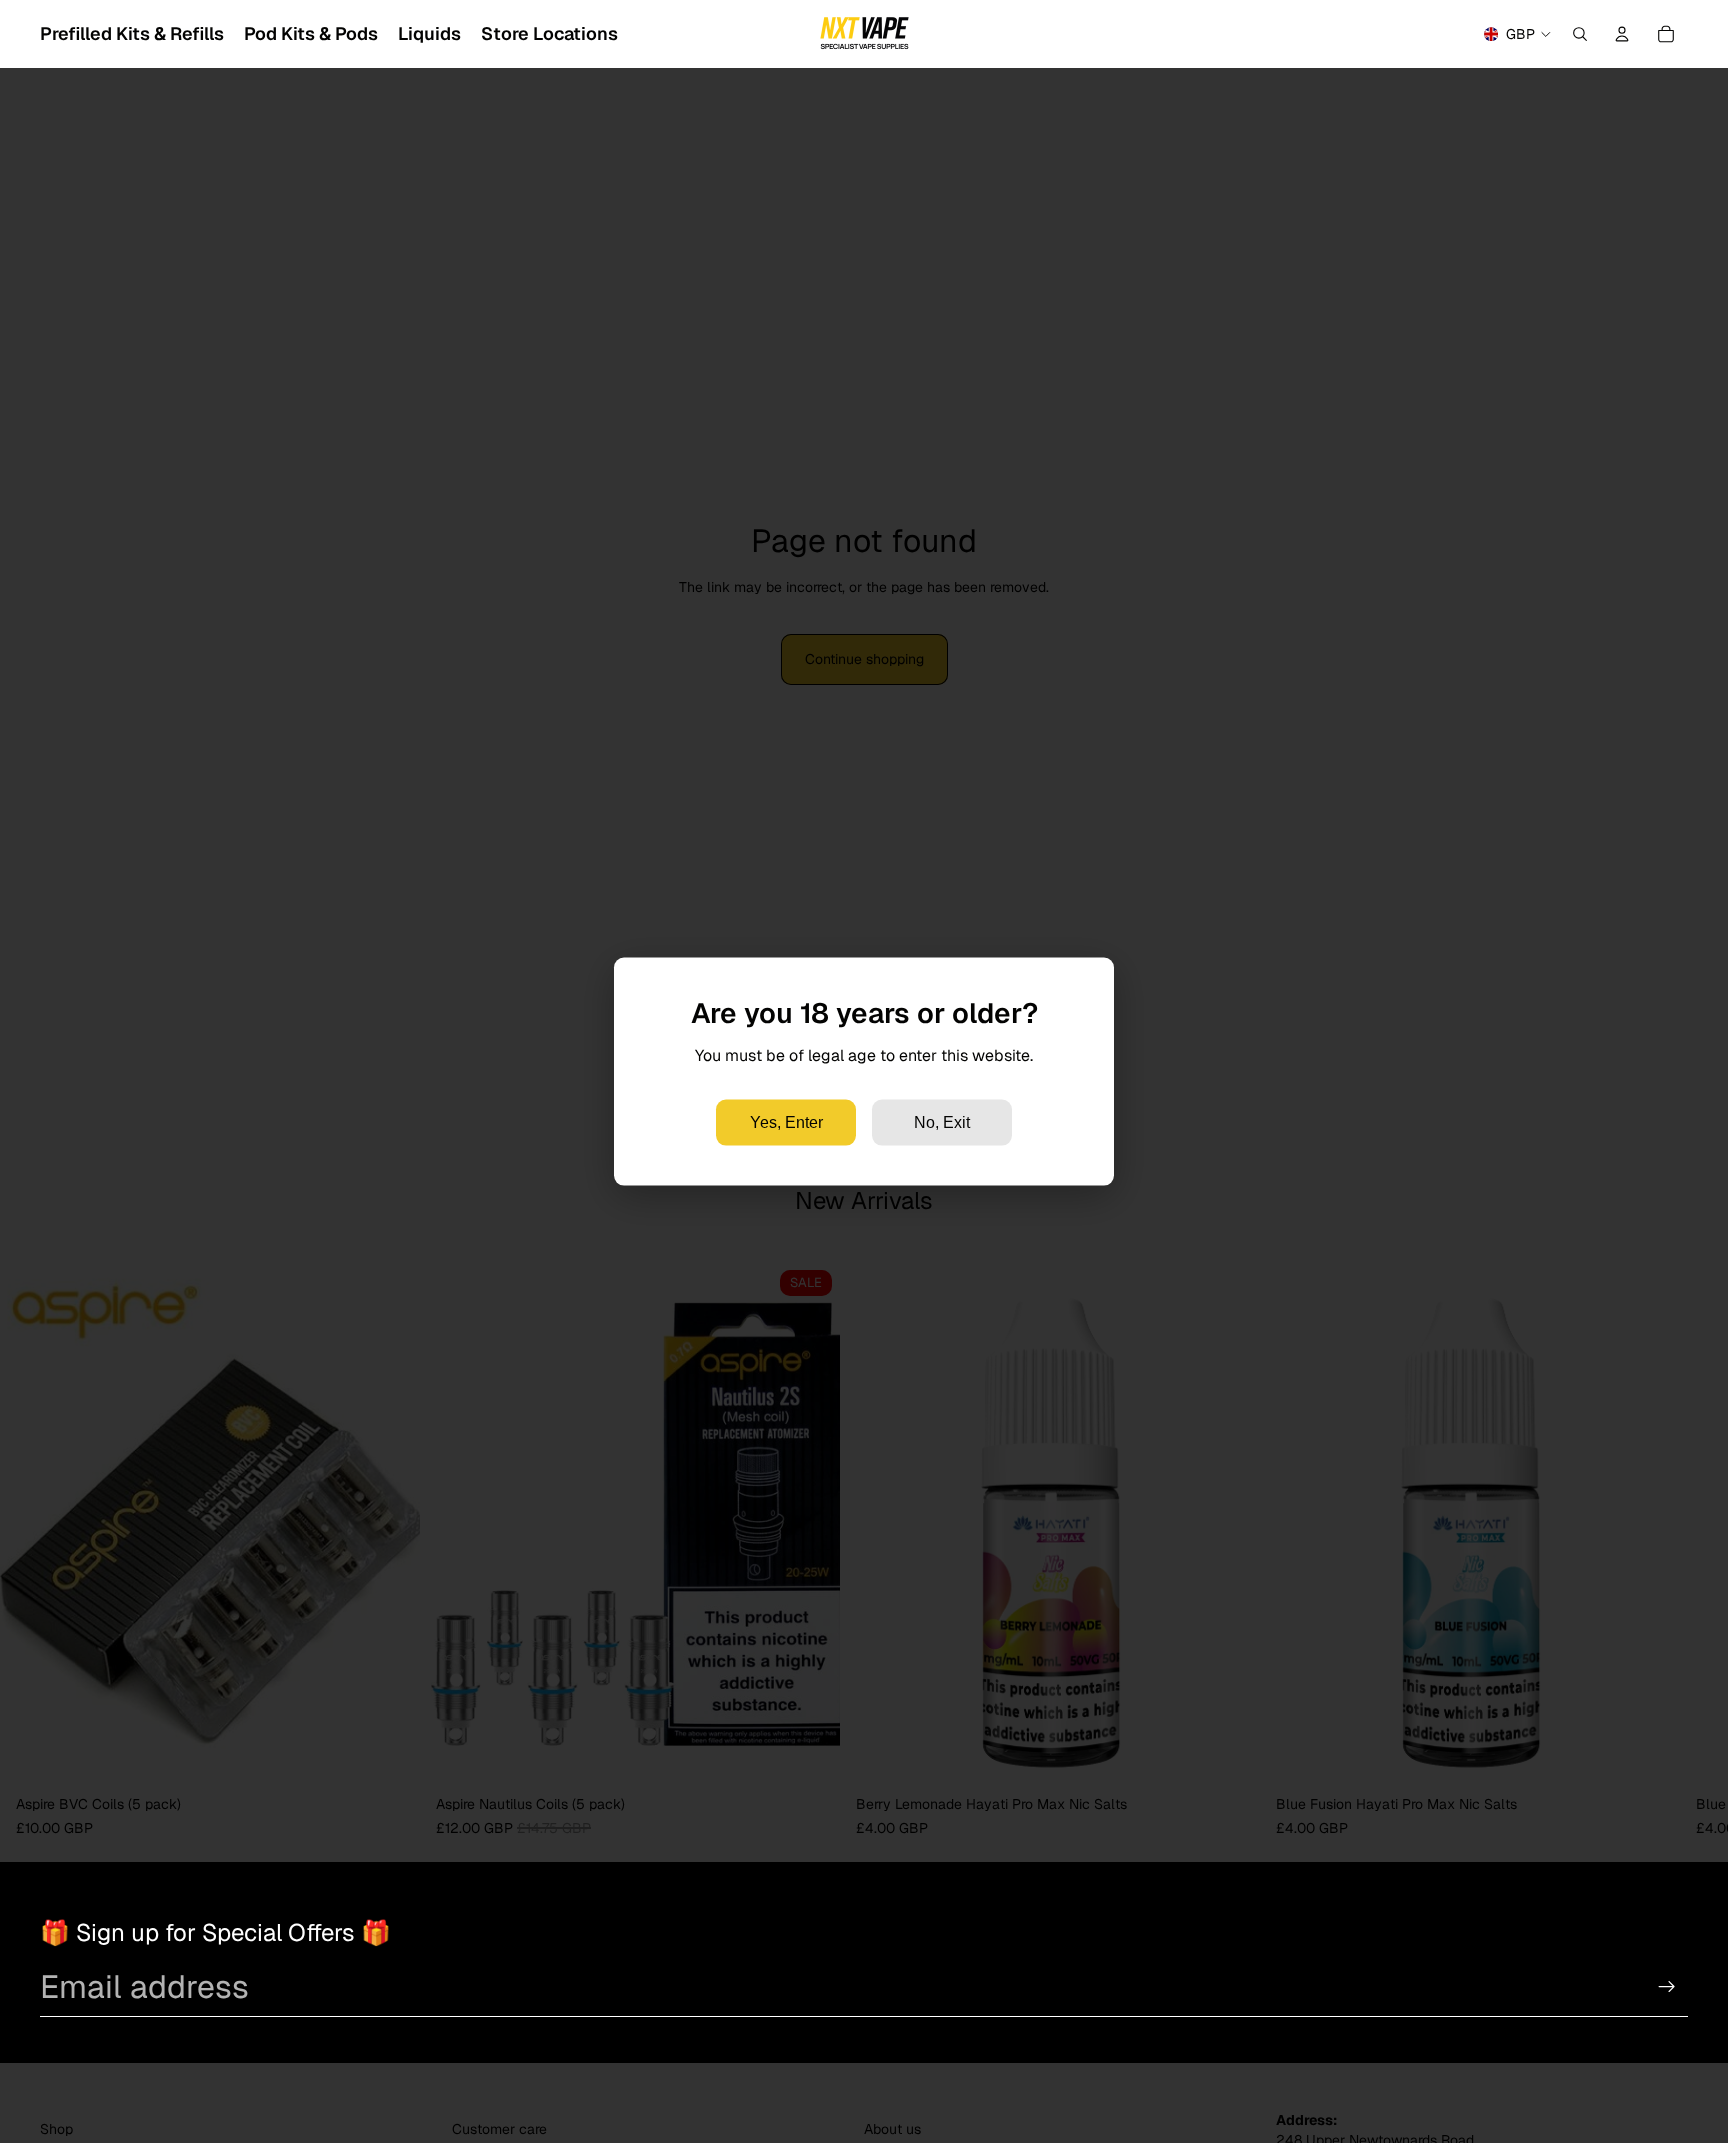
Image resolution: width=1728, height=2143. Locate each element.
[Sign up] (1667, 1987)
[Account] (1622, 34)
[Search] (1580, 34)
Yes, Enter (786, 1122)
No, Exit (942, 1122)
